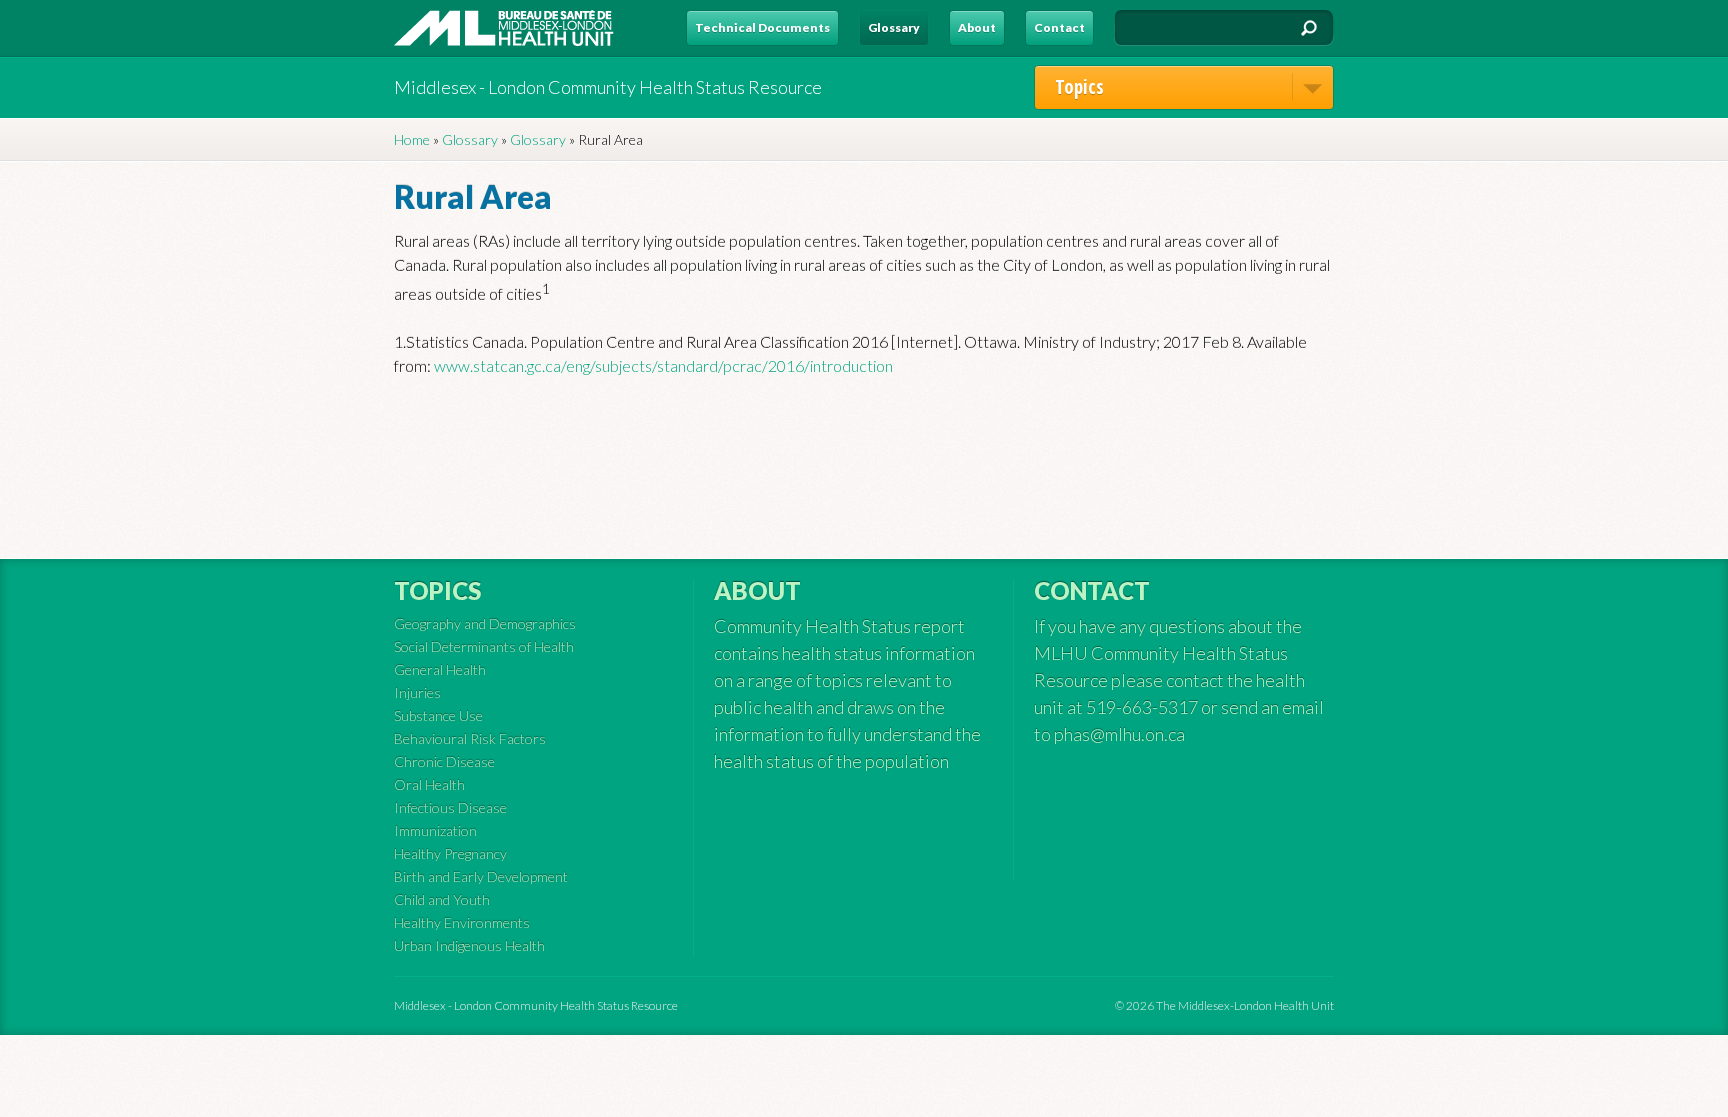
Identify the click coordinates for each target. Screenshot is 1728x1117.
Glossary (894, 27)
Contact (1059, 27)
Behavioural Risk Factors (470, 738)
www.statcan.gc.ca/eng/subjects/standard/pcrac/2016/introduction (663, 365)
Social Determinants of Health (484, 646)
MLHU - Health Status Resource (504, 28)
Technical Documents (762, 27)
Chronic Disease (444, 761)
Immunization (435, 830)
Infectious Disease (450, 807)
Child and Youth (442, 899)
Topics (1079, 87)
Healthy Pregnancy (450, 853)
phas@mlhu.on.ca (1119, 734)
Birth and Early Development (481, 876)
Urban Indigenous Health (469, 945)
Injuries (417, 692)
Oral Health (429, 784)
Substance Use (438, 715)
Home (412, 139)
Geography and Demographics (485, 623)
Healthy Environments (462, 922)
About (977, 27)
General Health (440, 669)
